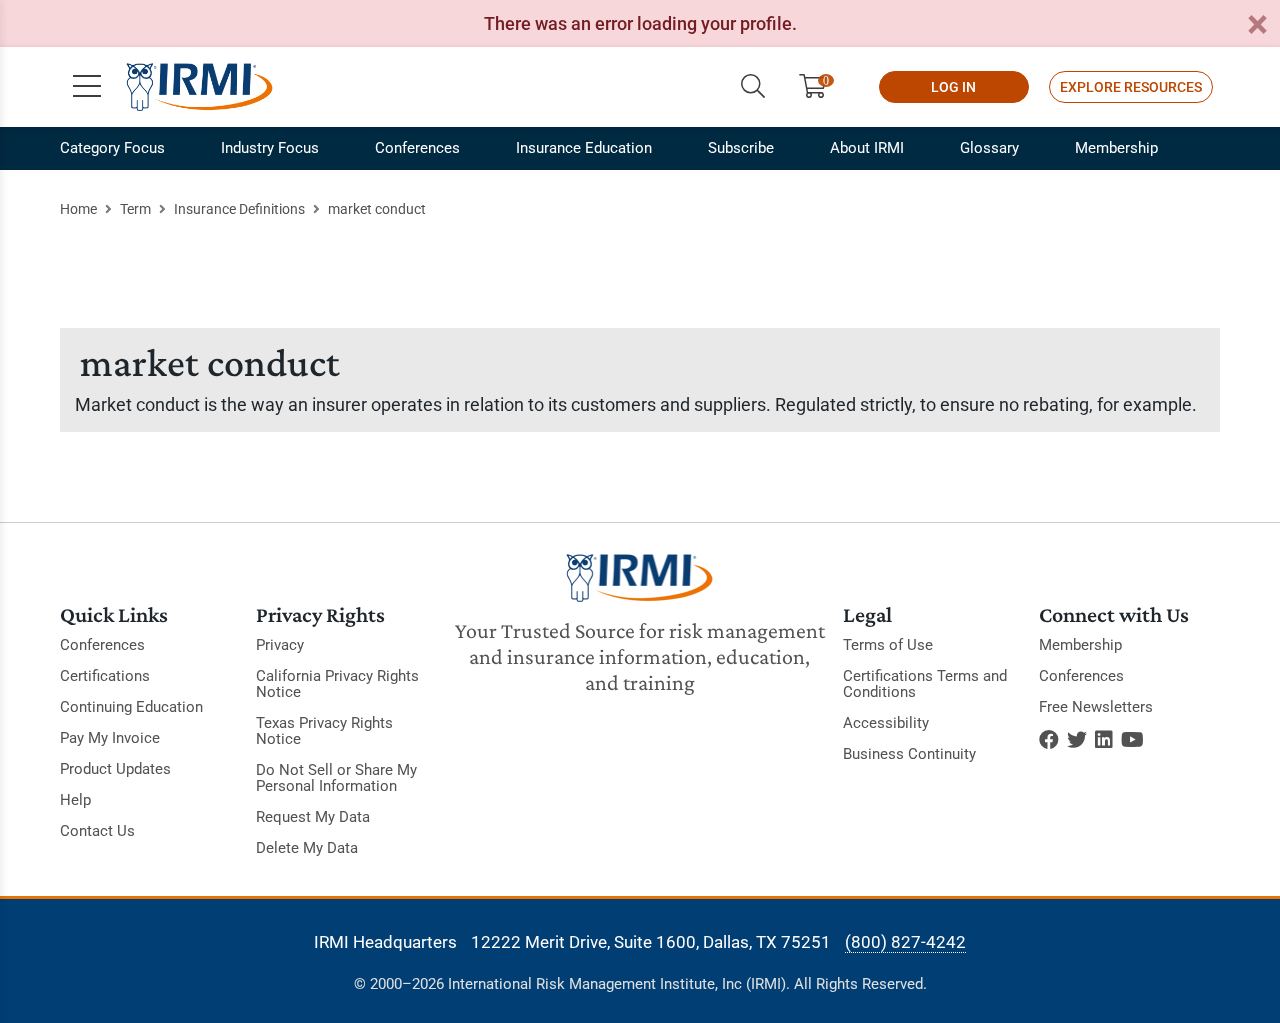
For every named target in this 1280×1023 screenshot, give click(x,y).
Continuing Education (131, 707)
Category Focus (112, 148)
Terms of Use (888, 645)
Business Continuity (909, 754)
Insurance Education (584, 148)
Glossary (989, 148)
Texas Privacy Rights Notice (324, 731)
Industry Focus (270, 148)
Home (78, 209)
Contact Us (97, 831)
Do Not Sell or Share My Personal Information (336, 778)
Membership (1116, 148)
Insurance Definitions (239, 209)
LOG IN (953, 87)
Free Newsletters (1096, 707)
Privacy (280, 645)
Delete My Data (307, 848)
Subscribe (741, 148)
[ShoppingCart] (820, 87)
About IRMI (867, 148)
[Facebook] (1049, 740)
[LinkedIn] (1104, 740)
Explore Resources (1131, 87)
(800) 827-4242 (905, 942)
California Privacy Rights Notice (337, 684)
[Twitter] (1077, 740)
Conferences (417, 148)
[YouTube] (1132, 740)
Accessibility (886, 723)
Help (75, 800)
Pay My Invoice (110, 738)
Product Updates (115, 769)
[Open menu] (87, 87)
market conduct (377, 209)
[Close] (1257, 25)
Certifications (105, 676)
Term (135, 209)
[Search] (753, 87)
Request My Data (313, 817)
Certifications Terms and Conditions (925, 684)
